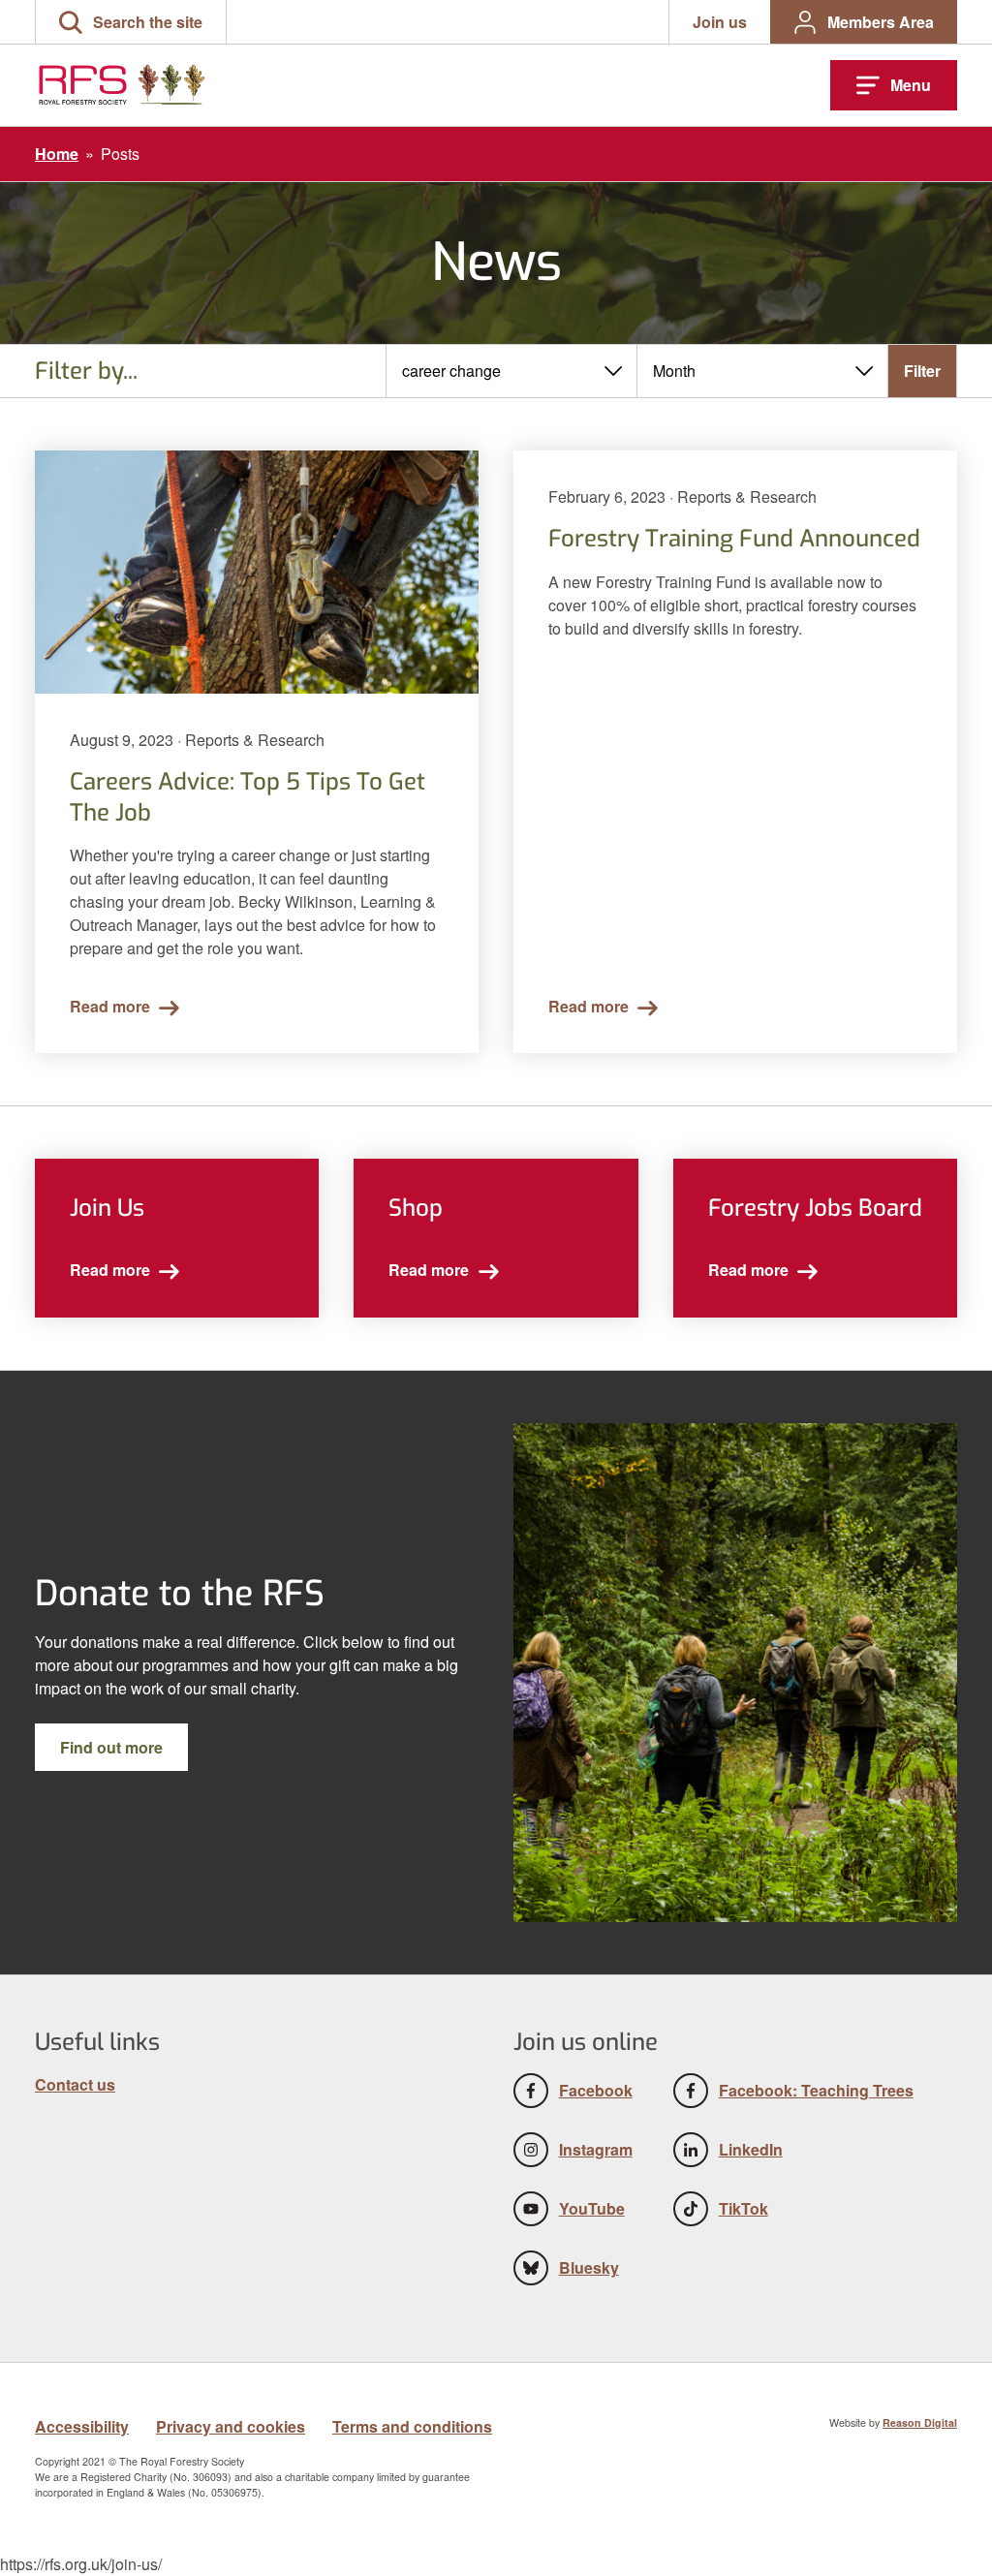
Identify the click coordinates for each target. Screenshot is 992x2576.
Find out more (111, 1747)
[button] (131, 22)
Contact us (75, 2084)
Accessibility (82, 2426)
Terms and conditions (412, 2426)
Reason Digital (920, 2422)
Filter (922, 371)
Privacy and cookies (231, 2426)
